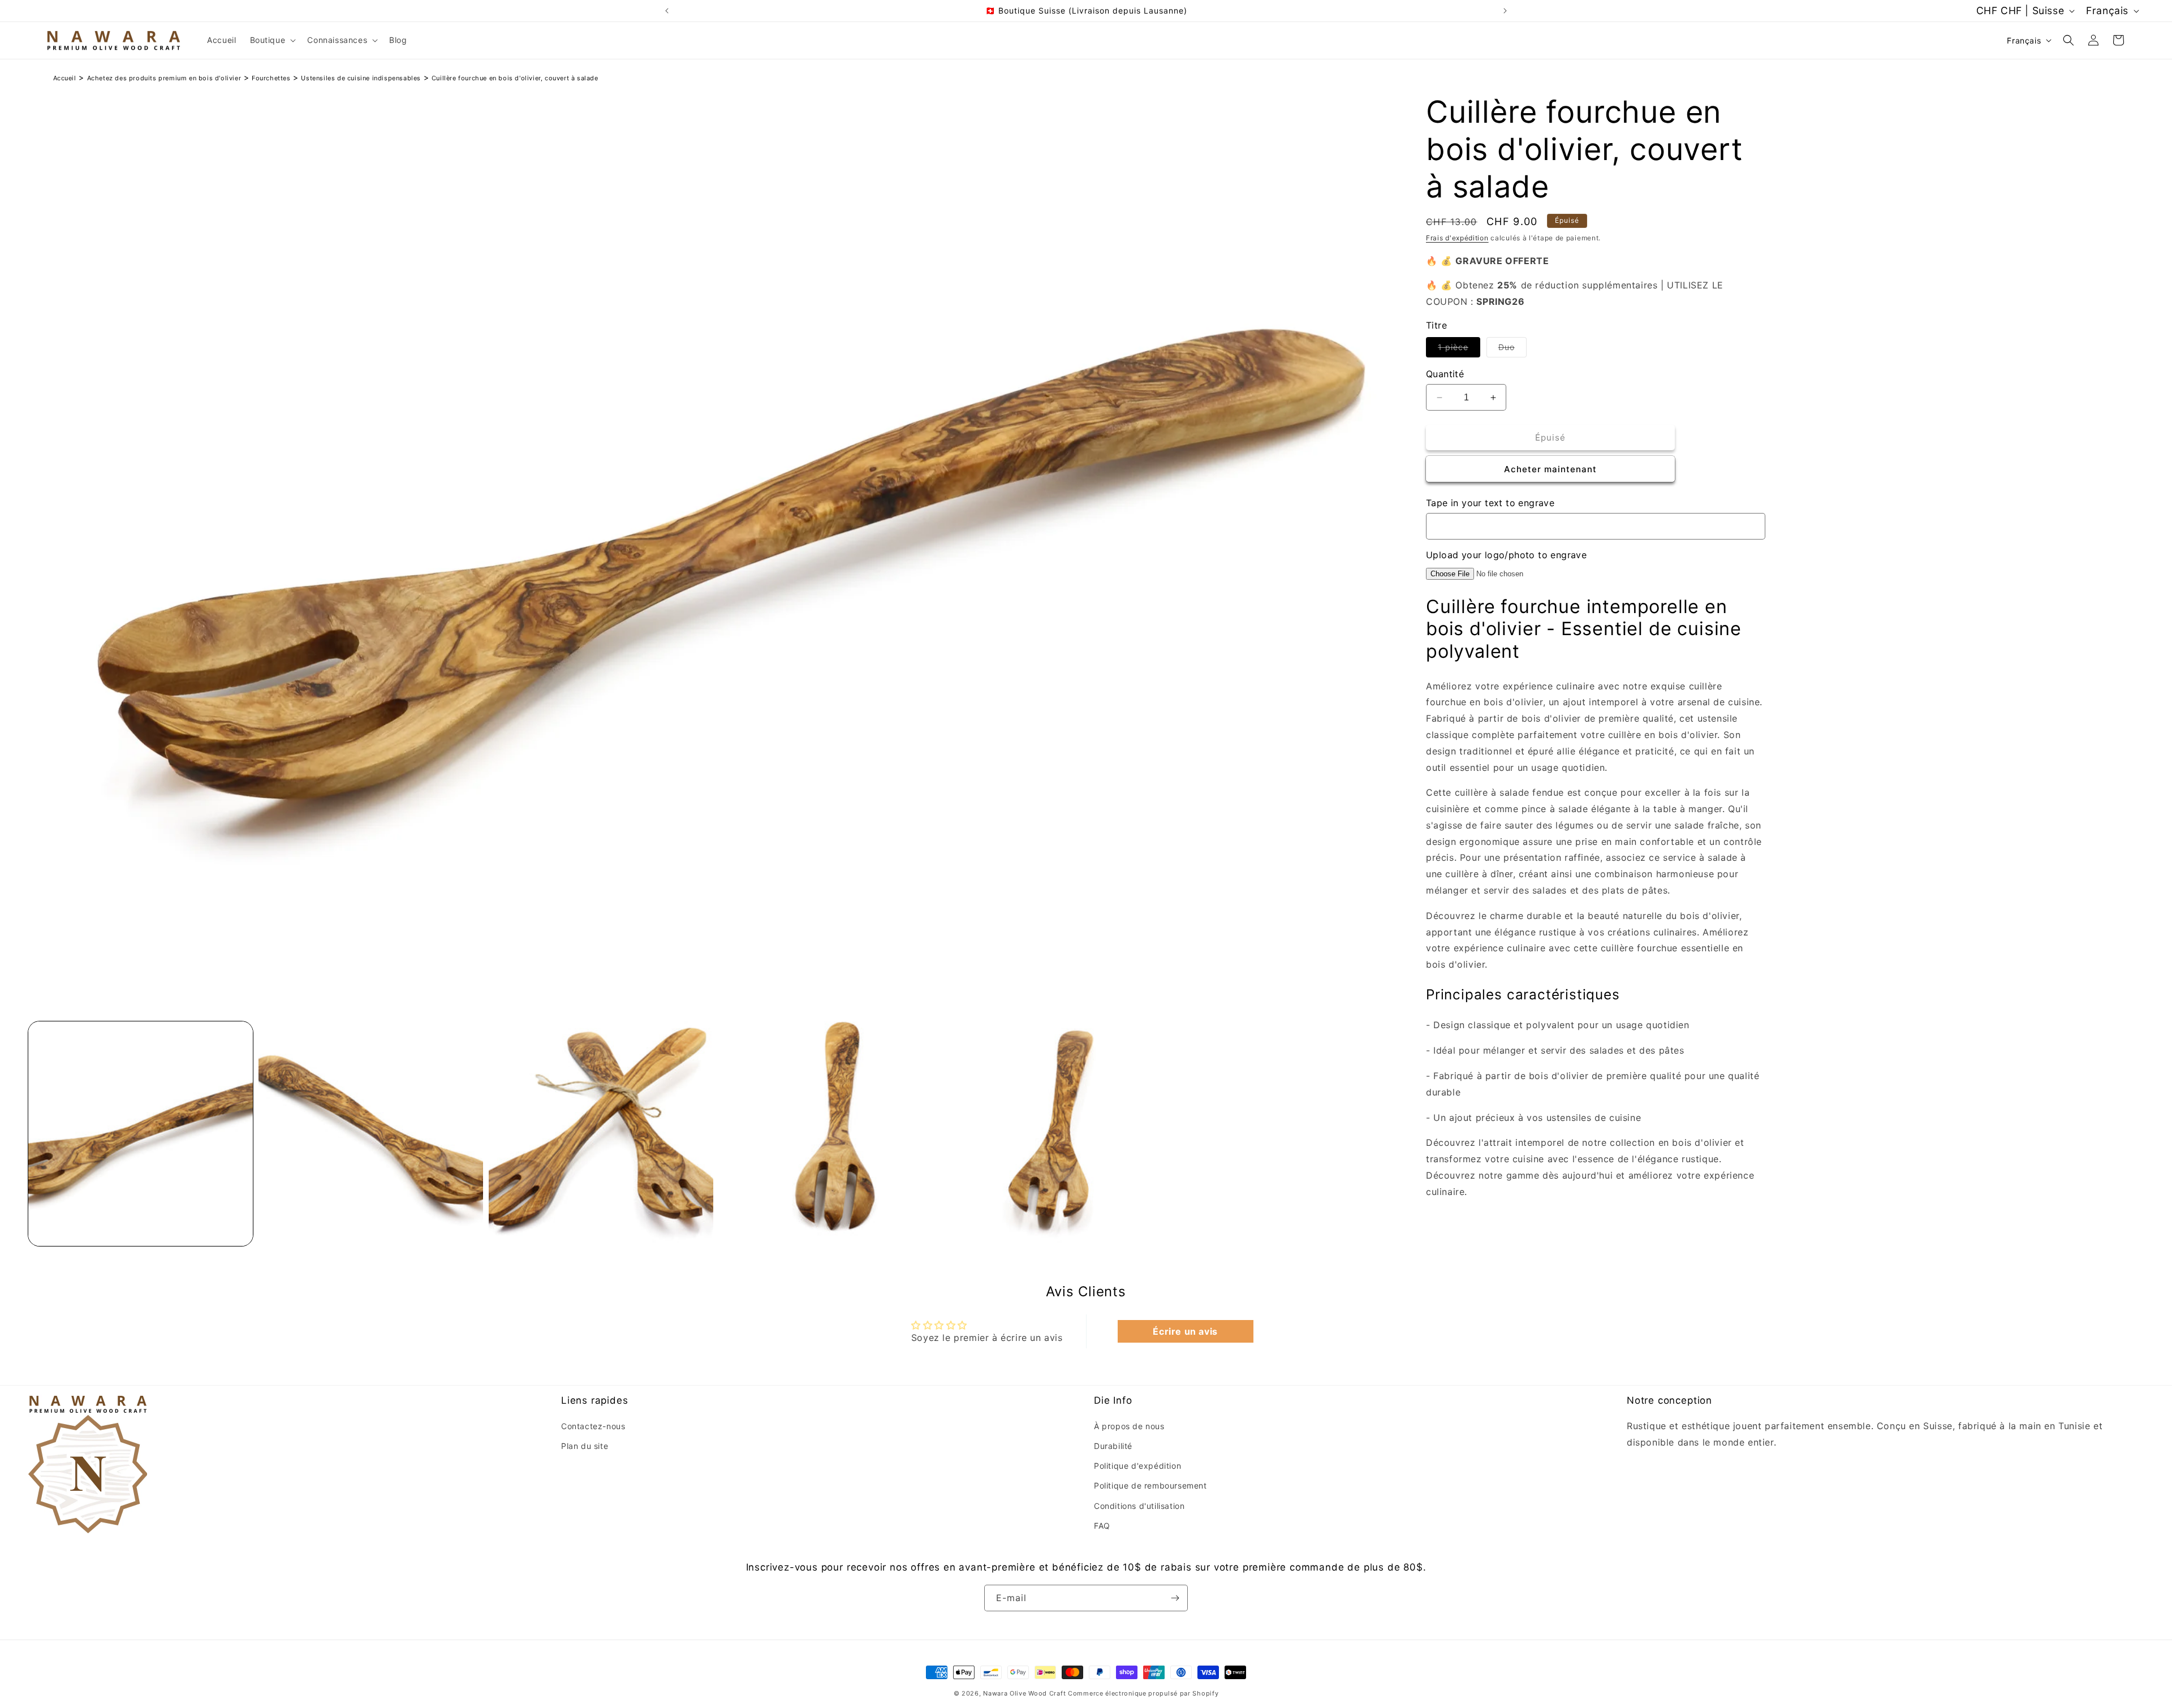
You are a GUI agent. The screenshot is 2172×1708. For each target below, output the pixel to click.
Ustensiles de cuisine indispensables (361, 78)
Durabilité (1113, 1446)
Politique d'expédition (1137, 1466)
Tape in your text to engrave (1490, 503)
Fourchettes (271, 78)
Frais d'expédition (1457, 238)
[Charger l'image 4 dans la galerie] (831, 1134)
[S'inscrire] (1175, 1598)
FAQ (1102, 1526)
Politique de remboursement (1150, 1485)
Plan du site (585, 1446)
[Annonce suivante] (1505, 11)
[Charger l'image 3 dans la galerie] (601, 1134)
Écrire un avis (1185, 1332)
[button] (272, 40)
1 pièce (1459, 350)
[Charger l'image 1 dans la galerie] (141, 1134)
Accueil (65, 78)
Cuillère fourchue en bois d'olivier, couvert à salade (515, 78)
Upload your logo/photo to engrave (1506, 555)
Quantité (1445, 374)
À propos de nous (1129, 1426)
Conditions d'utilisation (1139, 1505)
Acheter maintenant (1550, 469)
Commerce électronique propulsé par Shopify (1143, 1693)
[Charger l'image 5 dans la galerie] (1061, 1134)
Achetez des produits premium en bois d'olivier (164, 78)
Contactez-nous (593, 1426)
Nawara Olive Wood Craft (1024, 1693)
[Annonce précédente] (667, 11)
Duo (1512, 350)
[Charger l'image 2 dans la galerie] (371, 1134)
